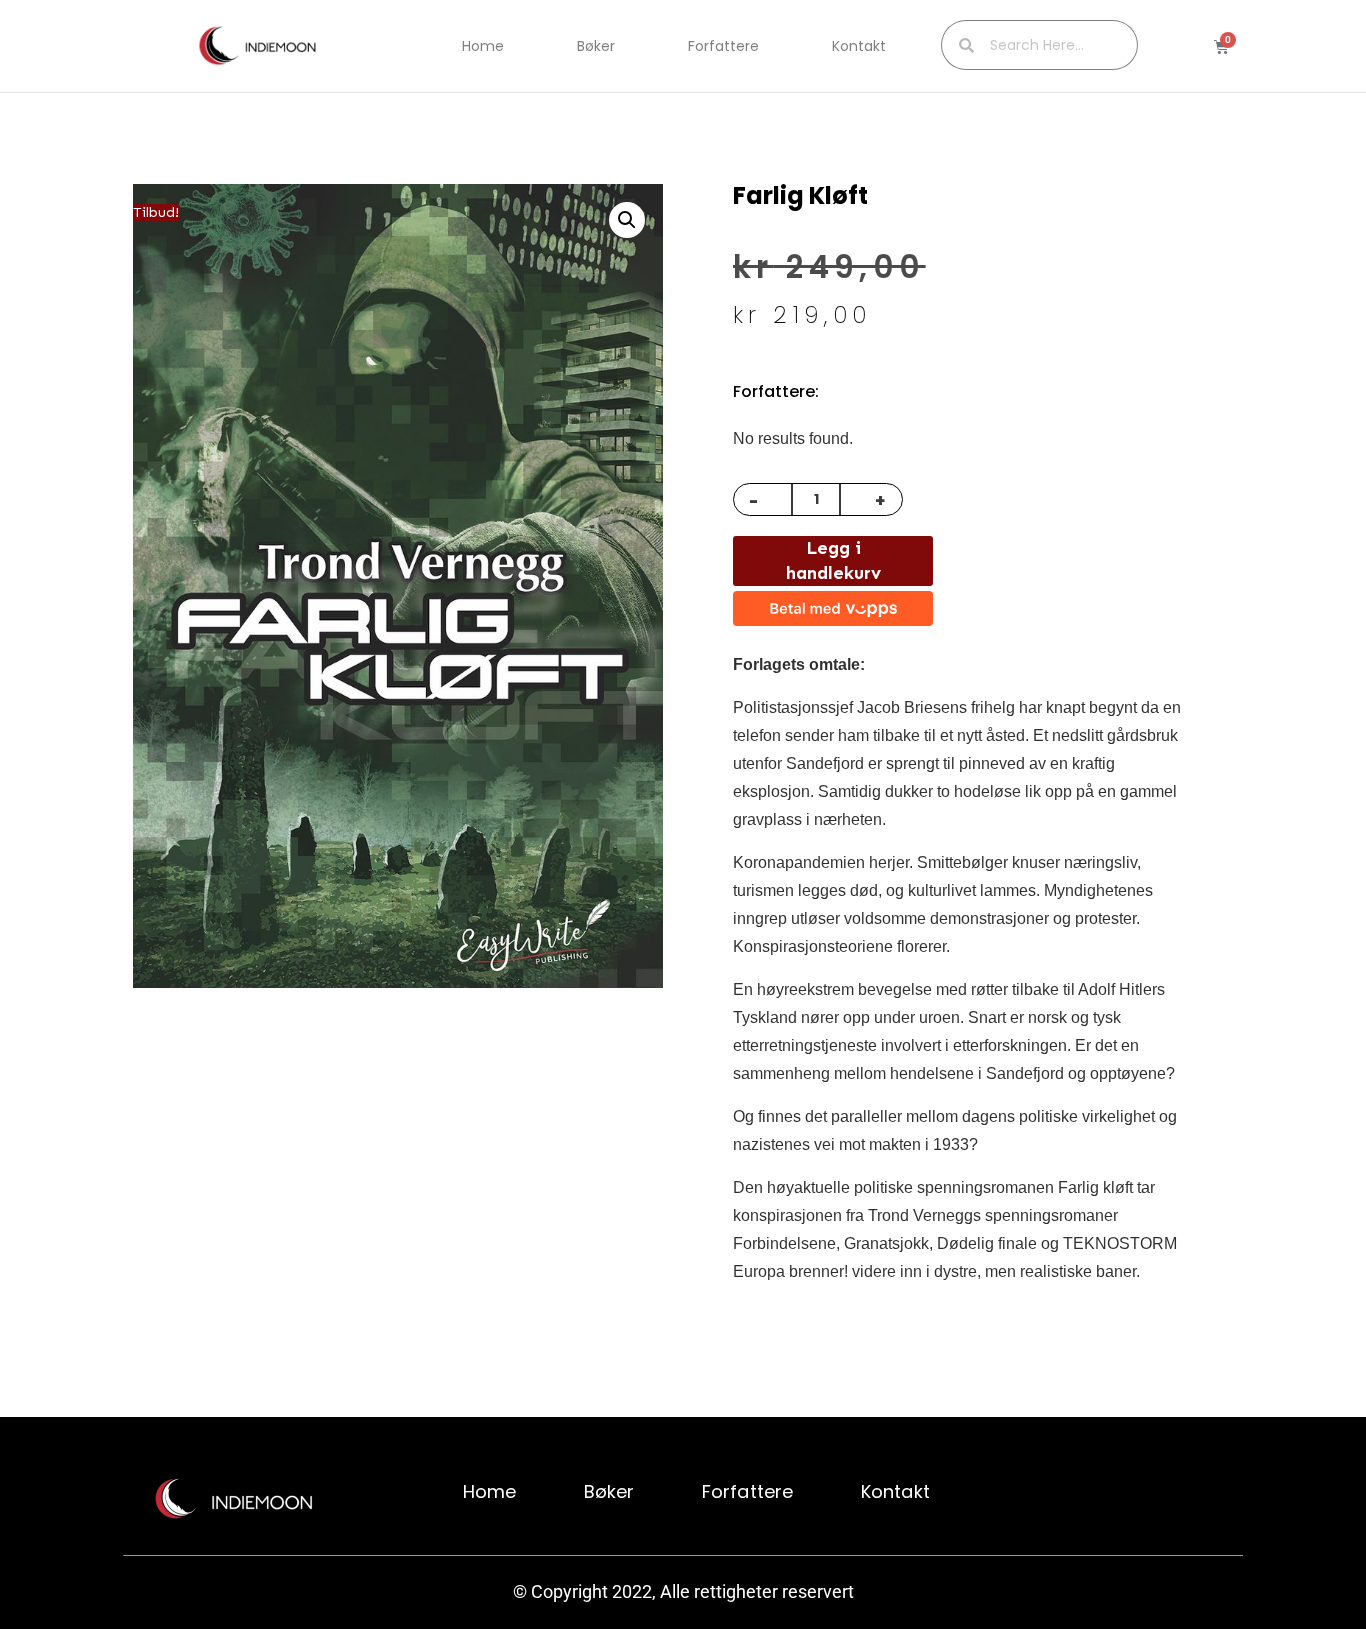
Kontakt (859, 46)
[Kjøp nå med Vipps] (833, 608)
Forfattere (723, 46)
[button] (627, 220)
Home (483, 46)
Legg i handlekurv (833, 560)
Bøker (596, 46)
